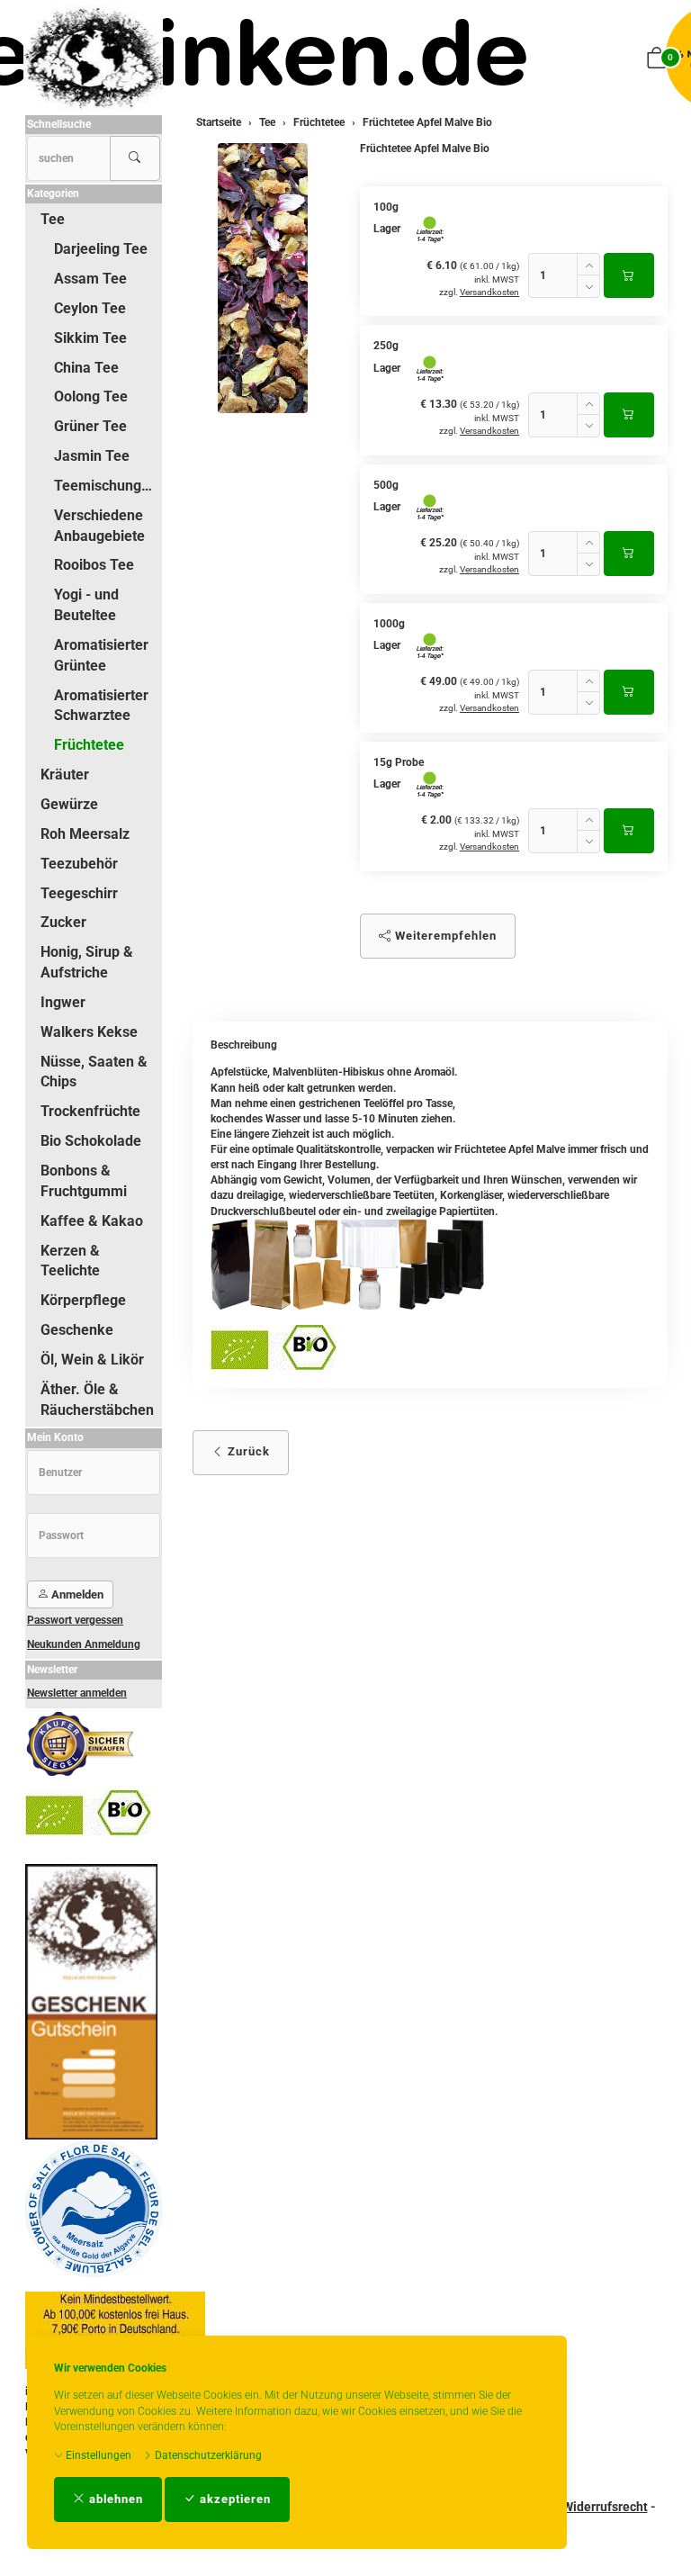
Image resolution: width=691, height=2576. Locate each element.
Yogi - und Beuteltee (86, 605)
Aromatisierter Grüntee (101, 655)
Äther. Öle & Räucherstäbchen (97, 1400)
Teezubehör (79, 864)
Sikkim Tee (90, 338)
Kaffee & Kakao (92, 1221)
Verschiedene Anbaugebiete (99, 526)
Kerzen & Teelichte (70, 1261)
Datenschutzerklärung (207, 2455)
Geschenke (77, 1330)
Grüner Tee (90, 426)
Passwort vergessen (75, 1620)
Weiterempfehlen (444, 936)
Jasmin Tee (92, 456)
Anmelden (76, 1594)
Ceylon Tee (90, 308)
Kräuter (65, 775)
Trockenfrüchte (90, 1111)
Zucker (63, 922)
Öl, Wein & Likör (92, 1360)
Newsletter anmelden (77, 1693)
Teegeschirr (79, 893)
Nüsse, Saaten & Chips (94, 1072)
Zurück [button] (247, 1451)
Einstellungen (97, 2455)
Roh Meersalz (85, 834)
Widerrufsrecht (605, 2507)
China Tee (86, 368)
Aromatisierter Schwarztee (101, 706)
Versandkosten (489, 292)
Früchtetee (89, 745)
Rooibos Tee (94, 565)
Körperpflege (83, 1300)
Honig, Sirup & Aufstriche (87, 962)
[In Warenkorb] (629, 275)
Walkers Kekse (89, 1032)
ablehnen (114, 2499)
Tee (53, 219)
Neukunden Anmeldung (84, 1644)
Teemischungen (106, 486)
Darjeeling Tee (101, 249)
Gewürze (69, 804)
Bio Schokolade (91, 1141)
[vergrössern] (263, 278)
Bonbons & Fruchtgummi (84, 1181)
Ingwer (63, 1002)
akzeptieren (233, 2499)
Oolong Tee (91, 396)
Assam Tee (90, 279)
